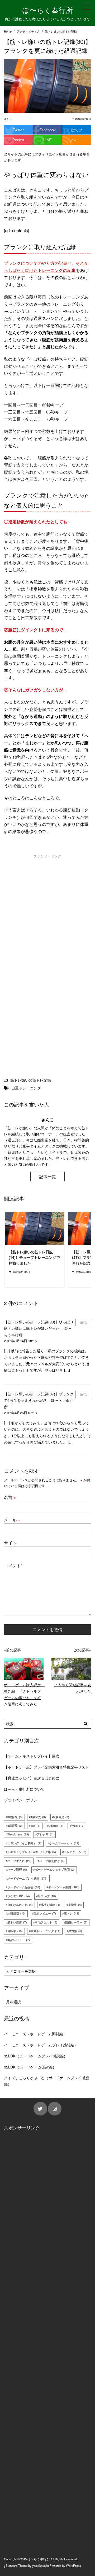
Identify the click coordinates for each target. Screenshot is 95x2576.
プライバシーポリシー (22, 1800)
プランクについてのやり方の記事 (36, 263)
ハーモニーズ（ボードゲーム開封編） (35, 2034)
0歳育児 (15, 1817)
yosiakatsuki (41, 2565)
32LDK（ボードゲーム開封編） (30, 2067)
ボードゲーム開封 (64, 1887)
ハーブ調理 (17, 1869)
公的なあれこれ (20, 1905)
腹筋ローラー (76, 1922)
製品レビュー (19, 1940)
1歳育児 (38, 1817)
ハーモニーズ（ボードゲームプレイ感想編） (41, 2045)
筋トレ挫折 (17, 1922)
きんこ (8, 119)
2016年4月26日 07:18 (20, 1413)
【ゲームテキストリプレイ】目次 (32, 1756)
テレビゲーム (75, 1852)
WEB (78, 1826)
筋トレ (72, 1913)
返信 (83, 1322)
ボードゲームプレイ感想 (27, 1878)
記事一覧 (47, 1176)
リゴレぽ (47, 1896)
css (35, 1826)
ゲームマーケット (64, 1843)
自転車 (15, 1931)
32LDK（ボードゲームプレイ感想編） (36, 2056)
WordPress (73, 2565)
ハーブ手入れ (19, 1861)
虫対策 (75, 1931)
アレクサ (45, 1834)
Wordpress (18, 1834)
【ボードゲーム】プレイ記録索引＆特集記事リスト (46, 1767)
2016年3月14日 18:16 (20, 1341)
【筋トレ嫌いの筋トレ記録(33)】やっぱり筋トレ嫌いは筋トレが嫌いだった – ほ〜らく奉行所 (39, 1328)
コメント (13, 1566)
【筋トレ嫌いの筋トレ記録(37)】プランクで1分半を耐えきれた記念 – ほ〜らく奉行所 (39, 1400)
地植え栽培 (50, 1905)
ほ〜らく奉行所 (47, 10)
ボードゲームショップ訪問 (55, 1869)
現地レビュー (45, 1913)
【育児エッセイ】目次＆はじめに (32, 1778)
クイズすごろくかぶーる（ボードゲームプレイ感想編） (46, 2081)
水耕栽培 (16, 1913)
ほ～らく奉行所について (24, 1789)
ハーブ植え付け (52, 1861)
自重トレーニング (46, 1931)
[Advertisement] (47, 911)
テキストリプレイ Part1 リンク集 (32, 1852)
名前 (10, 1497)
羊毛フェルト (46, 1922)
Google (56, 1826)
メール (12, 1520)
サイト (10, 1543)
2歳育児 (61, 1817)
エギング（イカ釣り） (24, 1843)
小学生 (75, 1905)
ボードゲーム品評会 (24, 1887)
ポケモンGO (19, 1896)
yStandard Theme (16, 2565)
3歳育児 (15, 1826)
